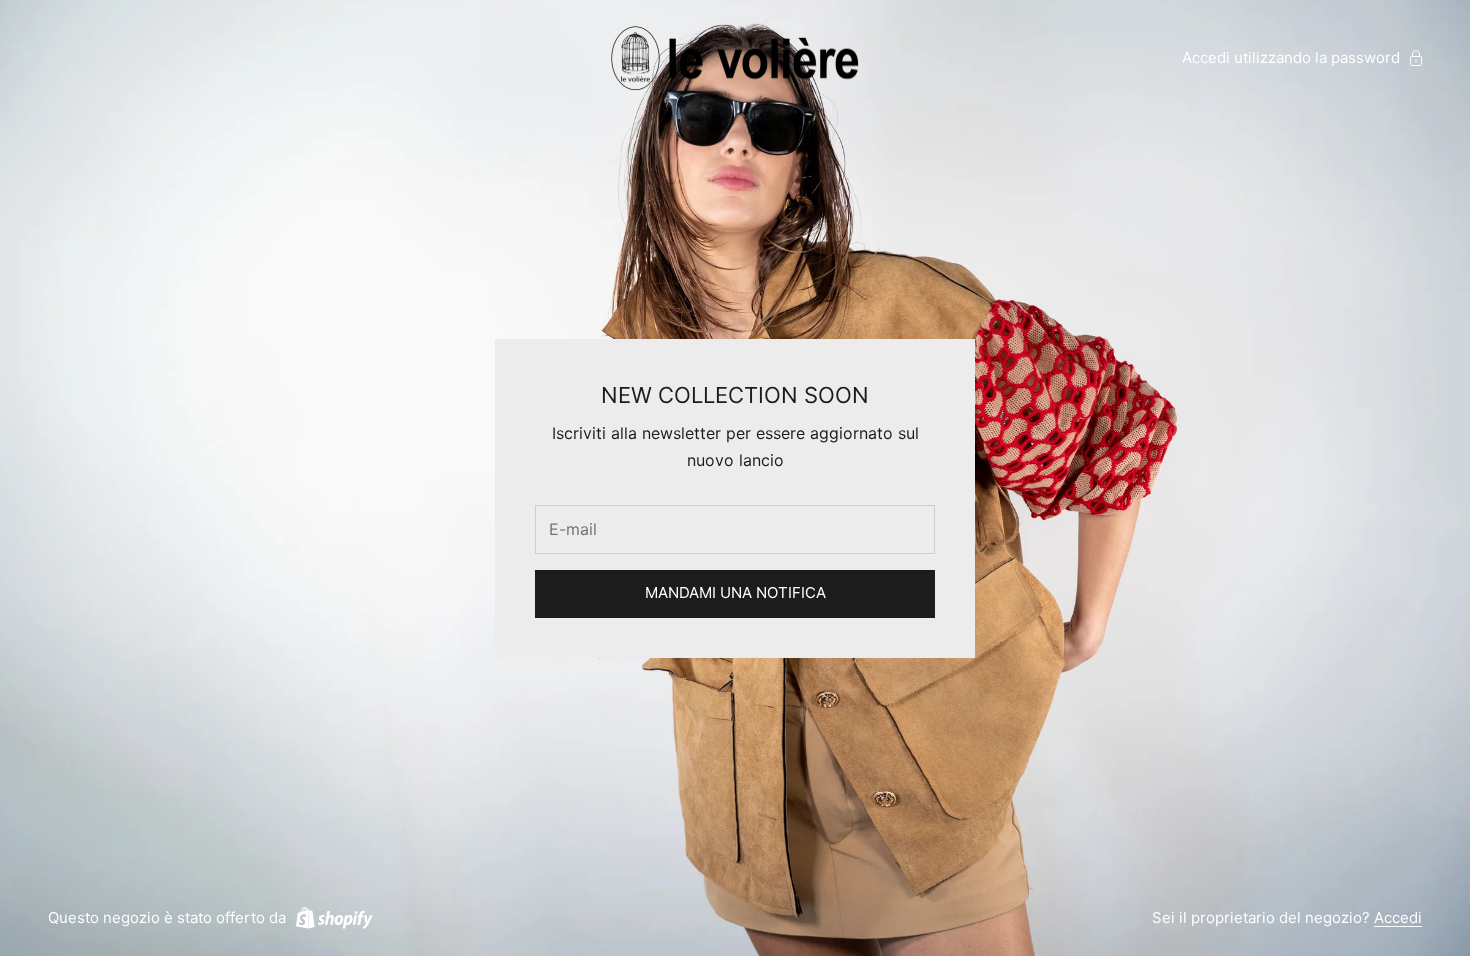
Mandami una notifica (735, 592)
